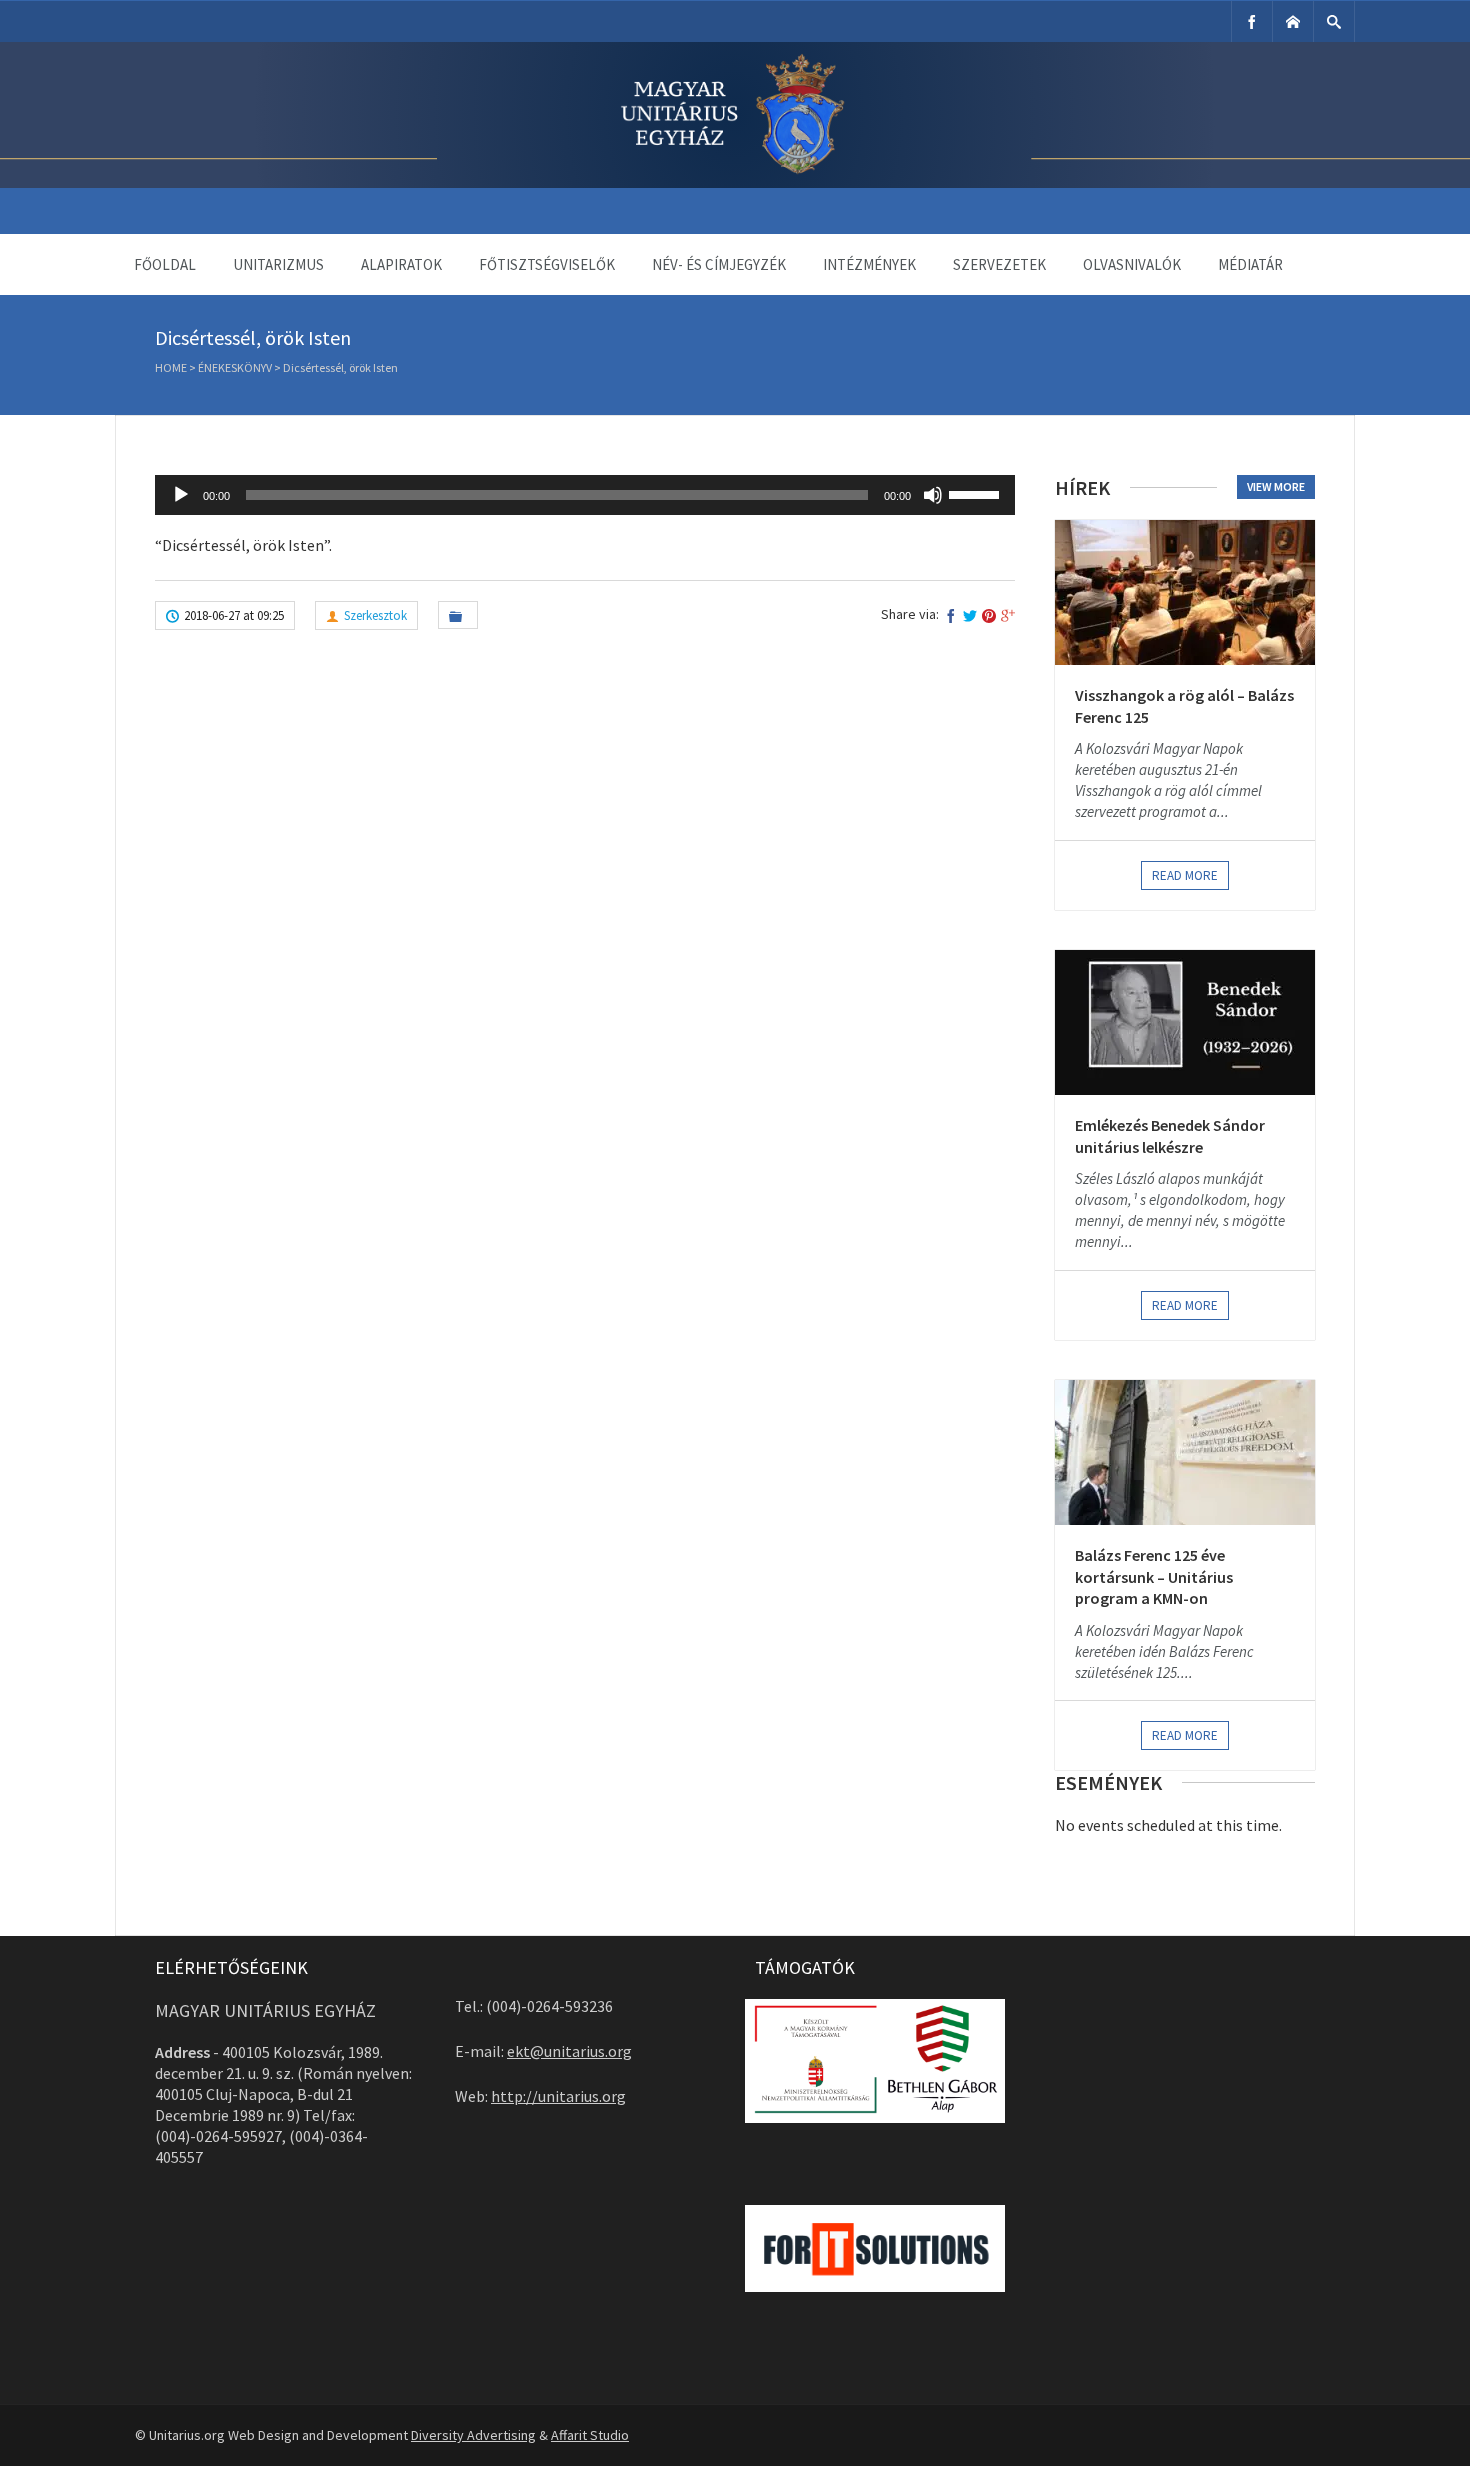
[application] (585, 495)
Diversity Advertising (473, 2435)
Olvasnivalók (1132, 264)
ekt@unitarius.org (569, 2051)
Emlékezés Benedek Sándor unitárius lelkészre (1170, 1136)
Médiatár (1250, 264)
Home (171, 367)
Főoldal (165, 264)
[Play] (181, 495)
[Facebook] (1252, 21)
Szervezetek (999, 264)
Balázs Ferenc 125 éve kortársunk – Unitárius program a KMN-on (1154, 1576)
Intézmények (869, 264)
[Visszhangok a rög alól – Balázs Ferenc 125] (1185, 592)
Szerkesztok (375, 615)
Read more (1185, 875)
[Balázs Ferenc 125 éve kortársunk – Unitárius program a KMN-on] (1185, 1452)
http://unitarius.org (558, 2096)
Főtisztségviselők (547, 264)
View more (1276, 486)
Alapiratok (401, 264)
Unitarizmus (278, 264)
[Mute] (933, 495)
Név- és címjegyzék (719, 264)
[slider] (977, 493)
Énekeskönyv (235, 367)
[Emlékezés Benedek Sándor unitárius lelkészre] (1185, 1022)
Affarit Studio (590, 2435)
